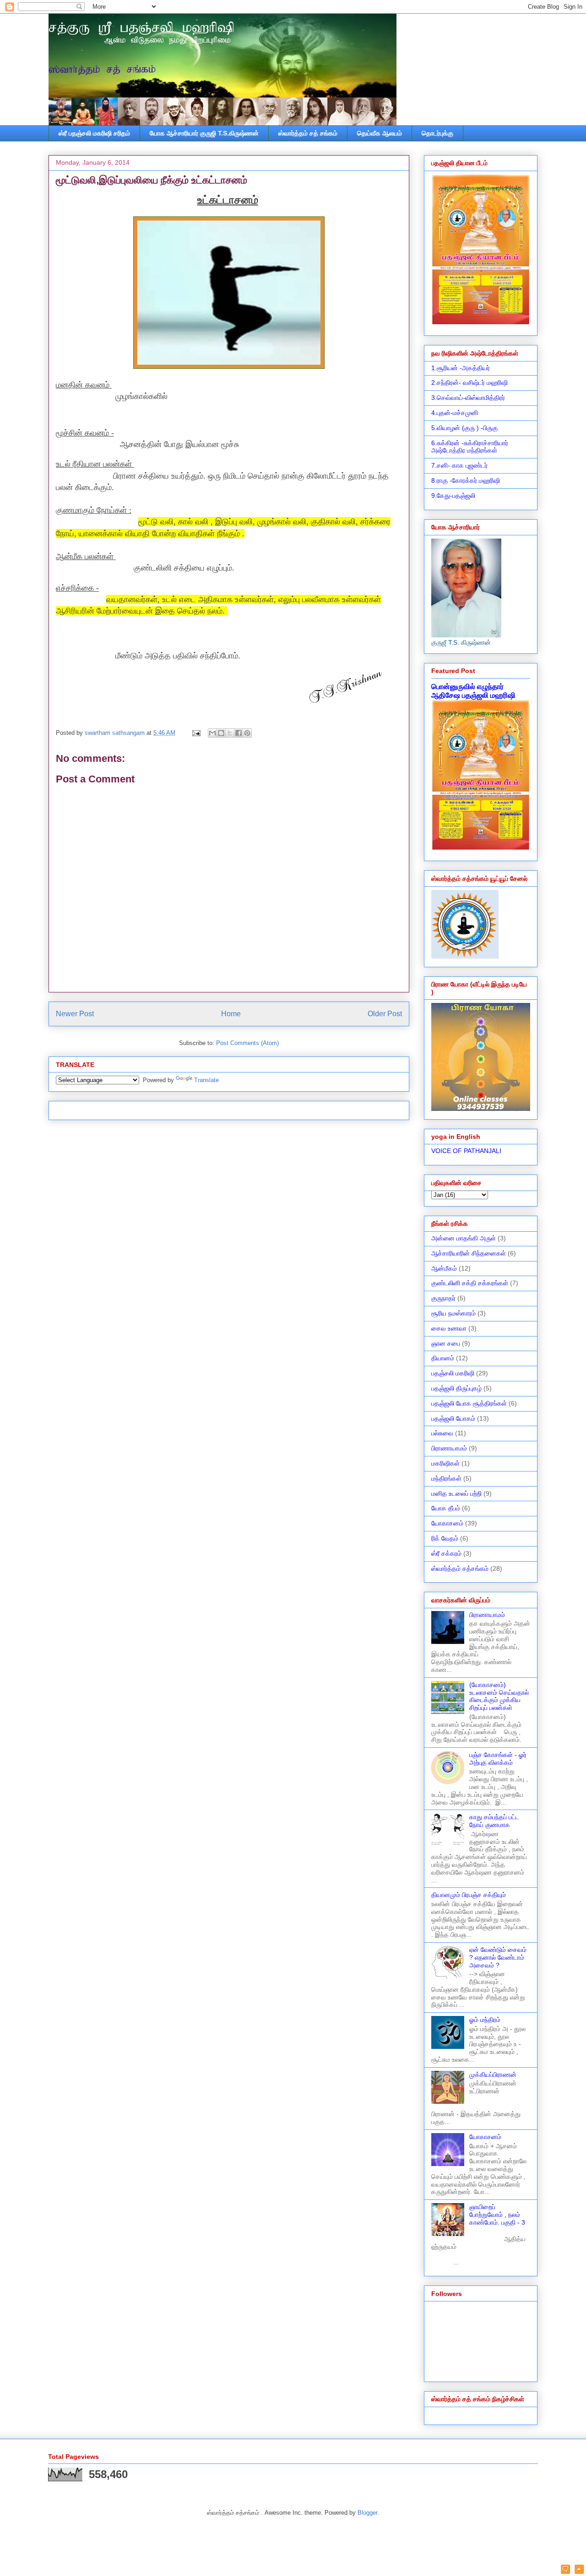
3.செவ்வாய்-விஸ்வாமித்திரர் (468, 398)
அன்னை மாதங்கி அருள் (464, 1238)
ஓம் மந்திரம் (485, 2020)
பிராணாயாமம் (449, 1448)
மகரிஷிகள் (445, 1463)
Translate (206, 1080)
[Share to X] (230, 733)
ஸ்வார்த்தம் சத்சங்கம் (460, 1568)
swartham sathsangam (116, 733)
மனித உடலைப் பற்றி (456, 1493)
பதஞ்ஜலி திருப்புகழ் (456, 1388)
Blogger (367, 2513)
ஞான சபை (446, 1343)
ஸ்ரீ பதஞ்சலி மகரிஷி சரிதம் (94, 133)
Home (231, 1014)
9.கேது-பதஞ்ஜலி (453, 496)
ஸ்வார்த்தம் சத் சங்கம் (308, 133)
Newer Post (75, 1014)
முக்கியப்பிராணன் (493, 2075)
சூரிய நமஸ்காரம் (453, 1313)
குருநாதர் (443, 1298)
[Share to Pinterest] (247, 733)
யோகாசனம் (447, 1523)
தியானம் (443, 1358)
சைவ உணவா (449, 1328)
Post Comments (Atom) (247, 1043)
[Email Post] (196, 733)
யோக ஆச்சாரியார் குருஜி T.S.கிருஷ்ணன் (204, 133)
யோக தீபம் (446, 1508)
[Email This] (212, 733)
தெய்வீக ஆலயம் (380, 133)
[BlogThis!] (221, 733)
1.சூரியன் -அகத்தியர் (461, 368)
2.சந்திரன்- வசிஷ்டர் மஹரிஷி (469, 383)
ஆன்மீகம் (444, 1268)
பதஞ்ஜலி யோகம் (453, 1418)
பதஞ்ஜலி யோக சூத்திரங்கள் (469, 1403)
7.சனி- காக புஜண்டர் (459, 465)
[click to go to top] (579, 2570)
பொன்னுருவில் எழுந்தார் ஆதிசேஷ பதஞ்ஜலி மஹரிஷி (473, 691)
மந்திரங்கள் (446, 1478)
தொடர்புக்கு (437, 133)
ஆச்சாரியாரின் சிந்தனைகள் (469, 1253)
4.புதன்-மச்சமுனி (455, 413)
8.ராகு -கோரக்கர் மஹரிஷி (466, 480)
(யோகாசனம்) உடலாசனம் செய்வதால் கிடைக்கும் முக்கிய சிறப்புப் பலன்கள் (499, 1696)
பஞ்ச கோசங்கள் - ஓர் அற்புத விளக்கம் (498, 1759)
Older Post (385, 1014)
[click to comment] (565, 2570)
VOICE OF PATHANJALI (466, 1151)
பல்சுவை (442, 1433)
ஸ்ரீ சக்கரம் (446, 1553)
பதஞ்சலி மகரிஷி (453, 1373)
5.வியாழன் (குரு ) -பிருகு (464, 428)
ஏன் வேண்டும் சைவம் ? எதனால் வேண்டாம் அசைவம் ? (498, 1957)
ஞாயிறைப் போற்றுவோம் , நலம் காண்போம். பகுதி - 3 (497, 2215)
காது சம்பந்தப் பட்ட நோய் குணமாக (494, 1821)
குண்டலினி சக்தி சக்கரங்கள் (470, 1283)
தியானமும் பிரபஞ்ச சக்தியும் (469, 1895)
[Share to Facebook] (239, 733)
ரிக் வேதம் (445, 1538)
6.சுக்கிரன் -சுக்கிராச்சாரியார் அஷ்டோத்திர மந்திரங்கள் (470, 447)
